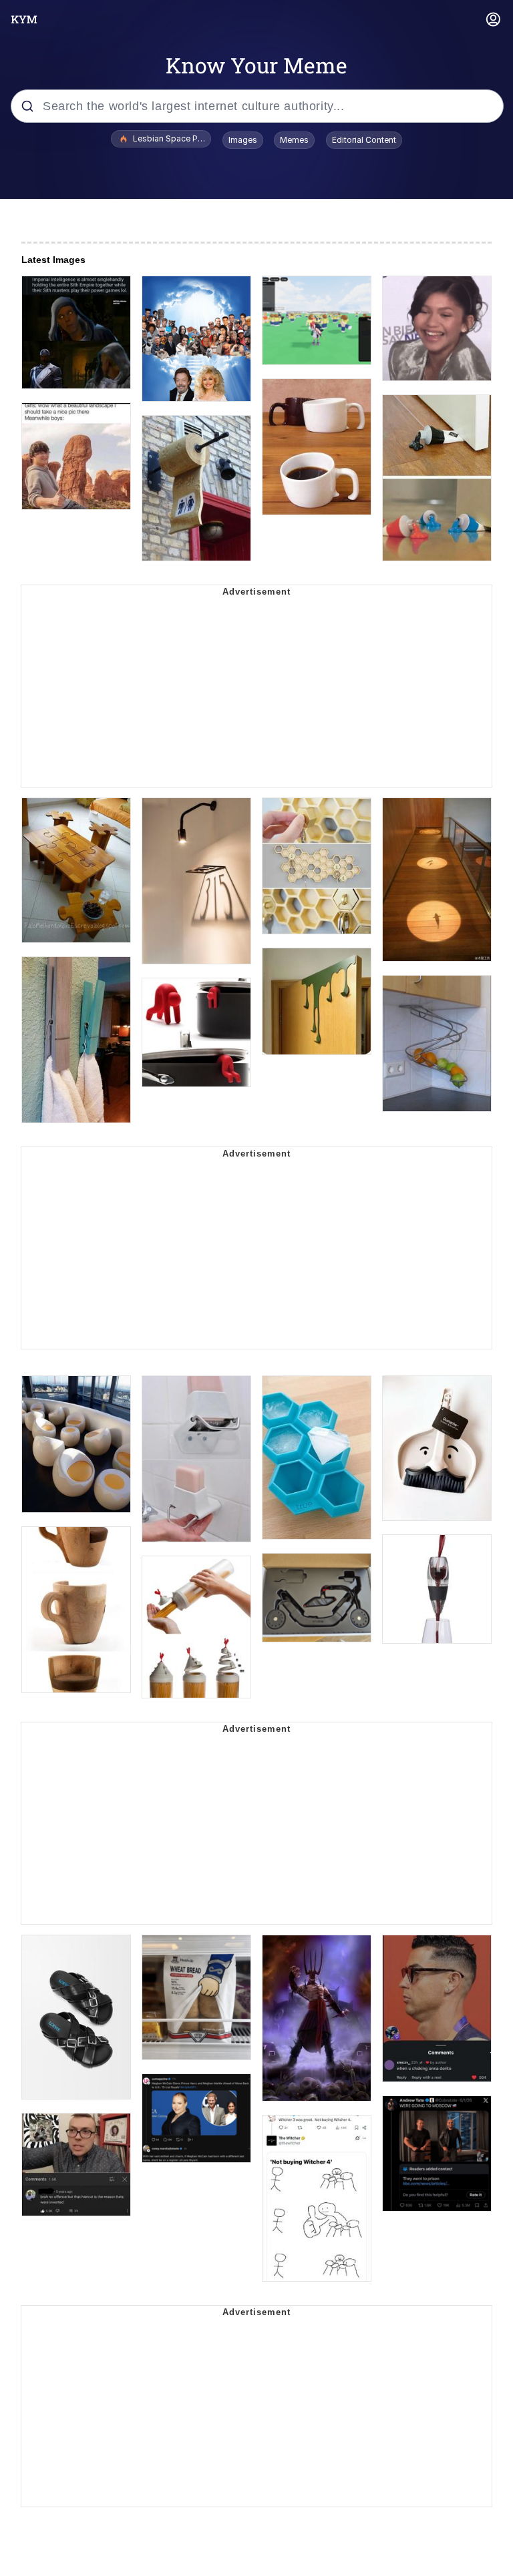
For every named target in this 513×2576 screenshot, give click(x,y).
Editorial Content (364, 140)
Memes (294, 140)
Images (243, 140)
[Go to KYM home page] (24, 19)
